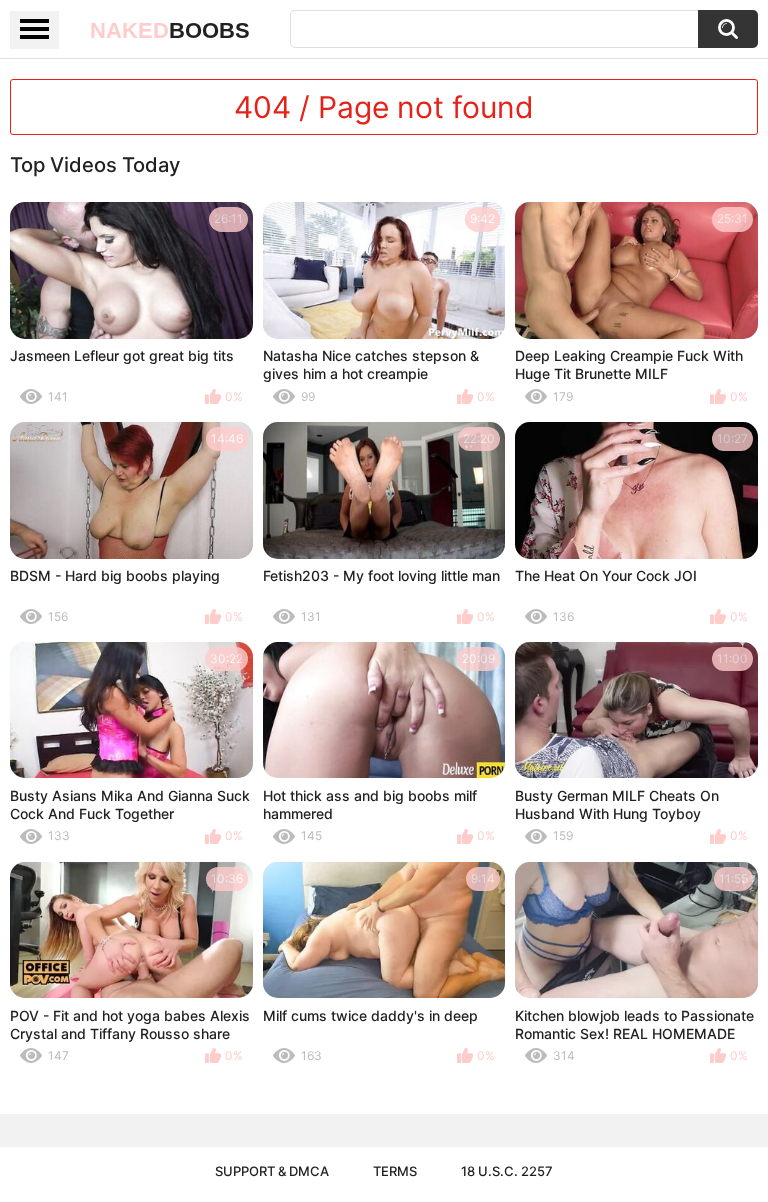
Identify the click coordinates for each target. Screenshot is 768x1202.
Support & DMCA (272, 1171)
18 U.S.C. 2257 (507, 1171)
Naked (170, 30)
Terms (395, 1171)
